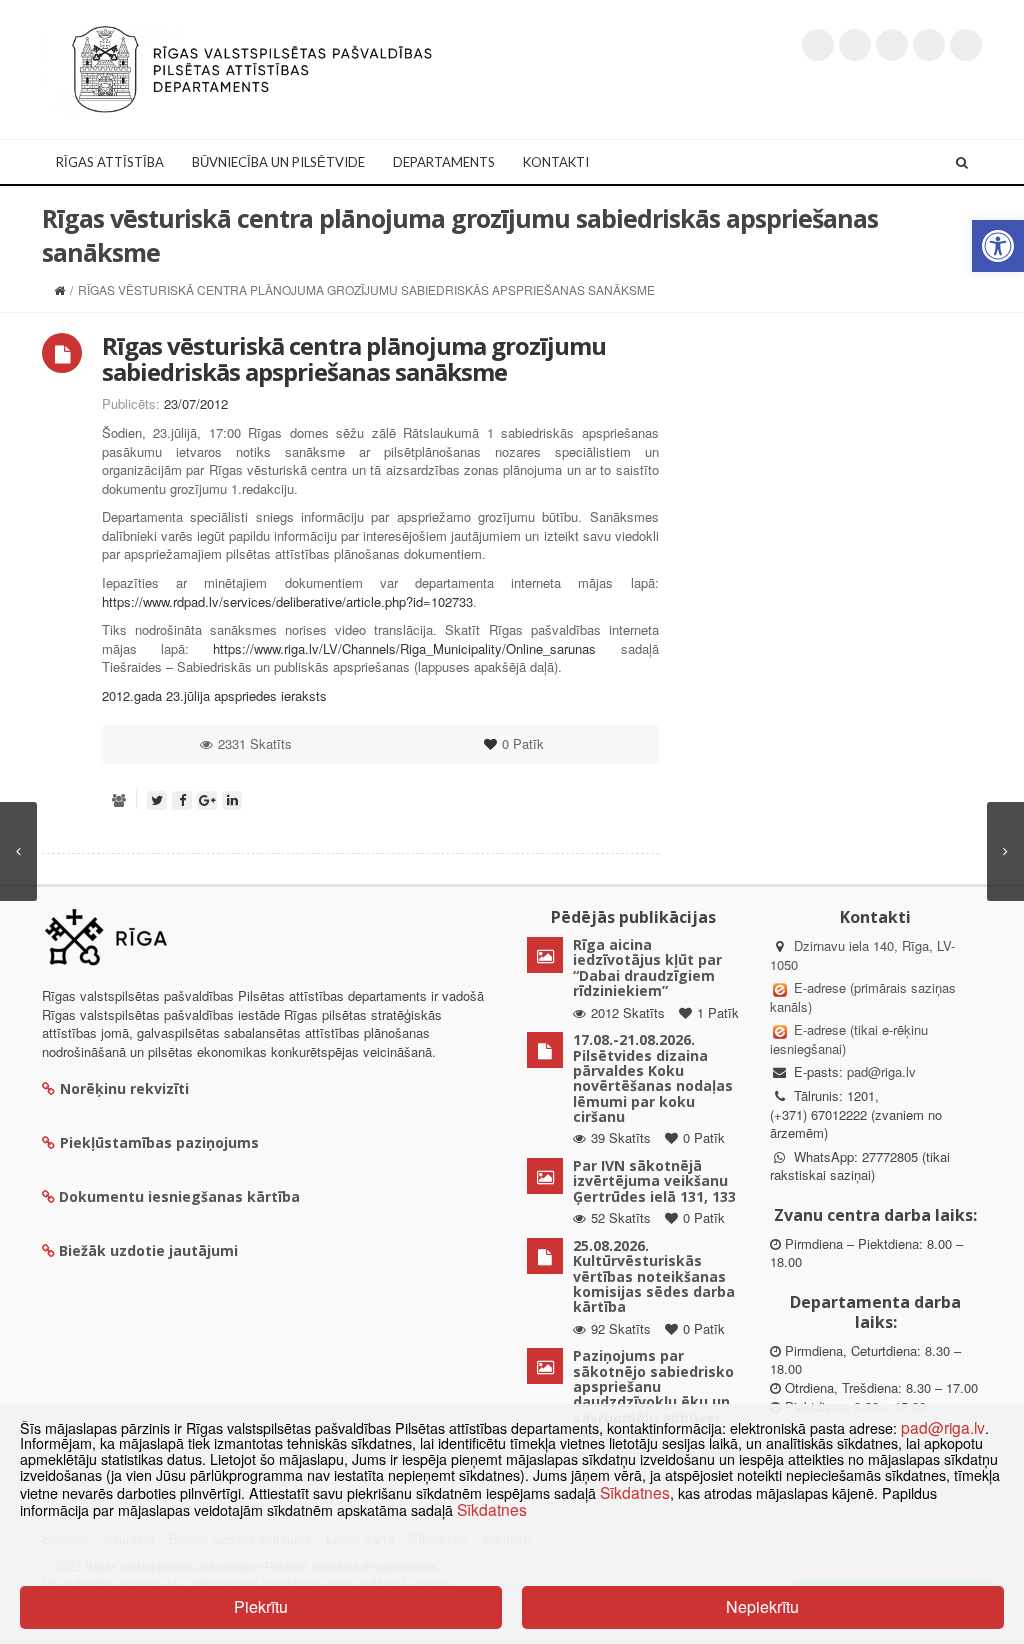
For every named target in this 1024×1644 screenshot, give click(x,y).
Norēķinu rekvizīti (124, 1088)
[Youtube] (892, 45)
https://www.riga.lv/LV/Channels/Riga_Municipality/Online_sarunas (404, 648)
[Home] (59, 289)
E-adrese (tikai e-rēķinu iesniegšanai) (849, 1039)
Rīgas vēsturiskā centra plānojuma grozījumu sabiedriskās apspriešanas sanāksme (354, 358)
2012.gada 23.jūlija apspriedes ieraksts (214, 695)
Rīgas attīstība (110, 162)
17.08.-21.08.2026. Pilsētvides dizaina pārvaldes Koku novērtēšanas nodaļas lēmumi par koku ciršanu (653, 1078)
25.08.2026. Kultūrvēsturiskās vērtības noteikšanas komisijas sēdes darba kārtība (654, 1276)
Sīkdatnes (635, 1492)
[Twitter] (818, 45)
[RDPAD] (252, 67)
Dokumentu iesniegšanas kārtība (179, 1196)
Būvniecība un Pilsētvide (278, 162)
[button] (998, 246)
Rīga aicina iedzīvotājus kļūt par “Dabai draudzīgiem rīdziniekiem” (647, 967)
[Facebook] (855, 45)
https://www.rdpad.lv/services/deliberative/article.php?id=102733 (287, 601)
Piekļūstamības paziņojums (159, 1142)
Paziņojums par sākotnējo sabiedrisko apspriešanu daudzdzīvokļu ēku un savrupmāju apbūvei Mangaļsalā (653, 1394)
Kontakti (556, 162)
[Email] (966, 45)
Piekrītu (261, 1606)
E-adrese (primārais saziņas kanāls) (863, 997)
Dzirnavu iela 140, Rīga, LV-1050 (862, 955)
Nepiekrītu (762, 1606)
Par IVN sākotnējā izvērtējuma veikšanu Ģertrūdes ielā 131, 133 (654, 1181)
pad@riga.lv (881, 1071)
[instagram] (929, 45)
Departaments (444, 162)
